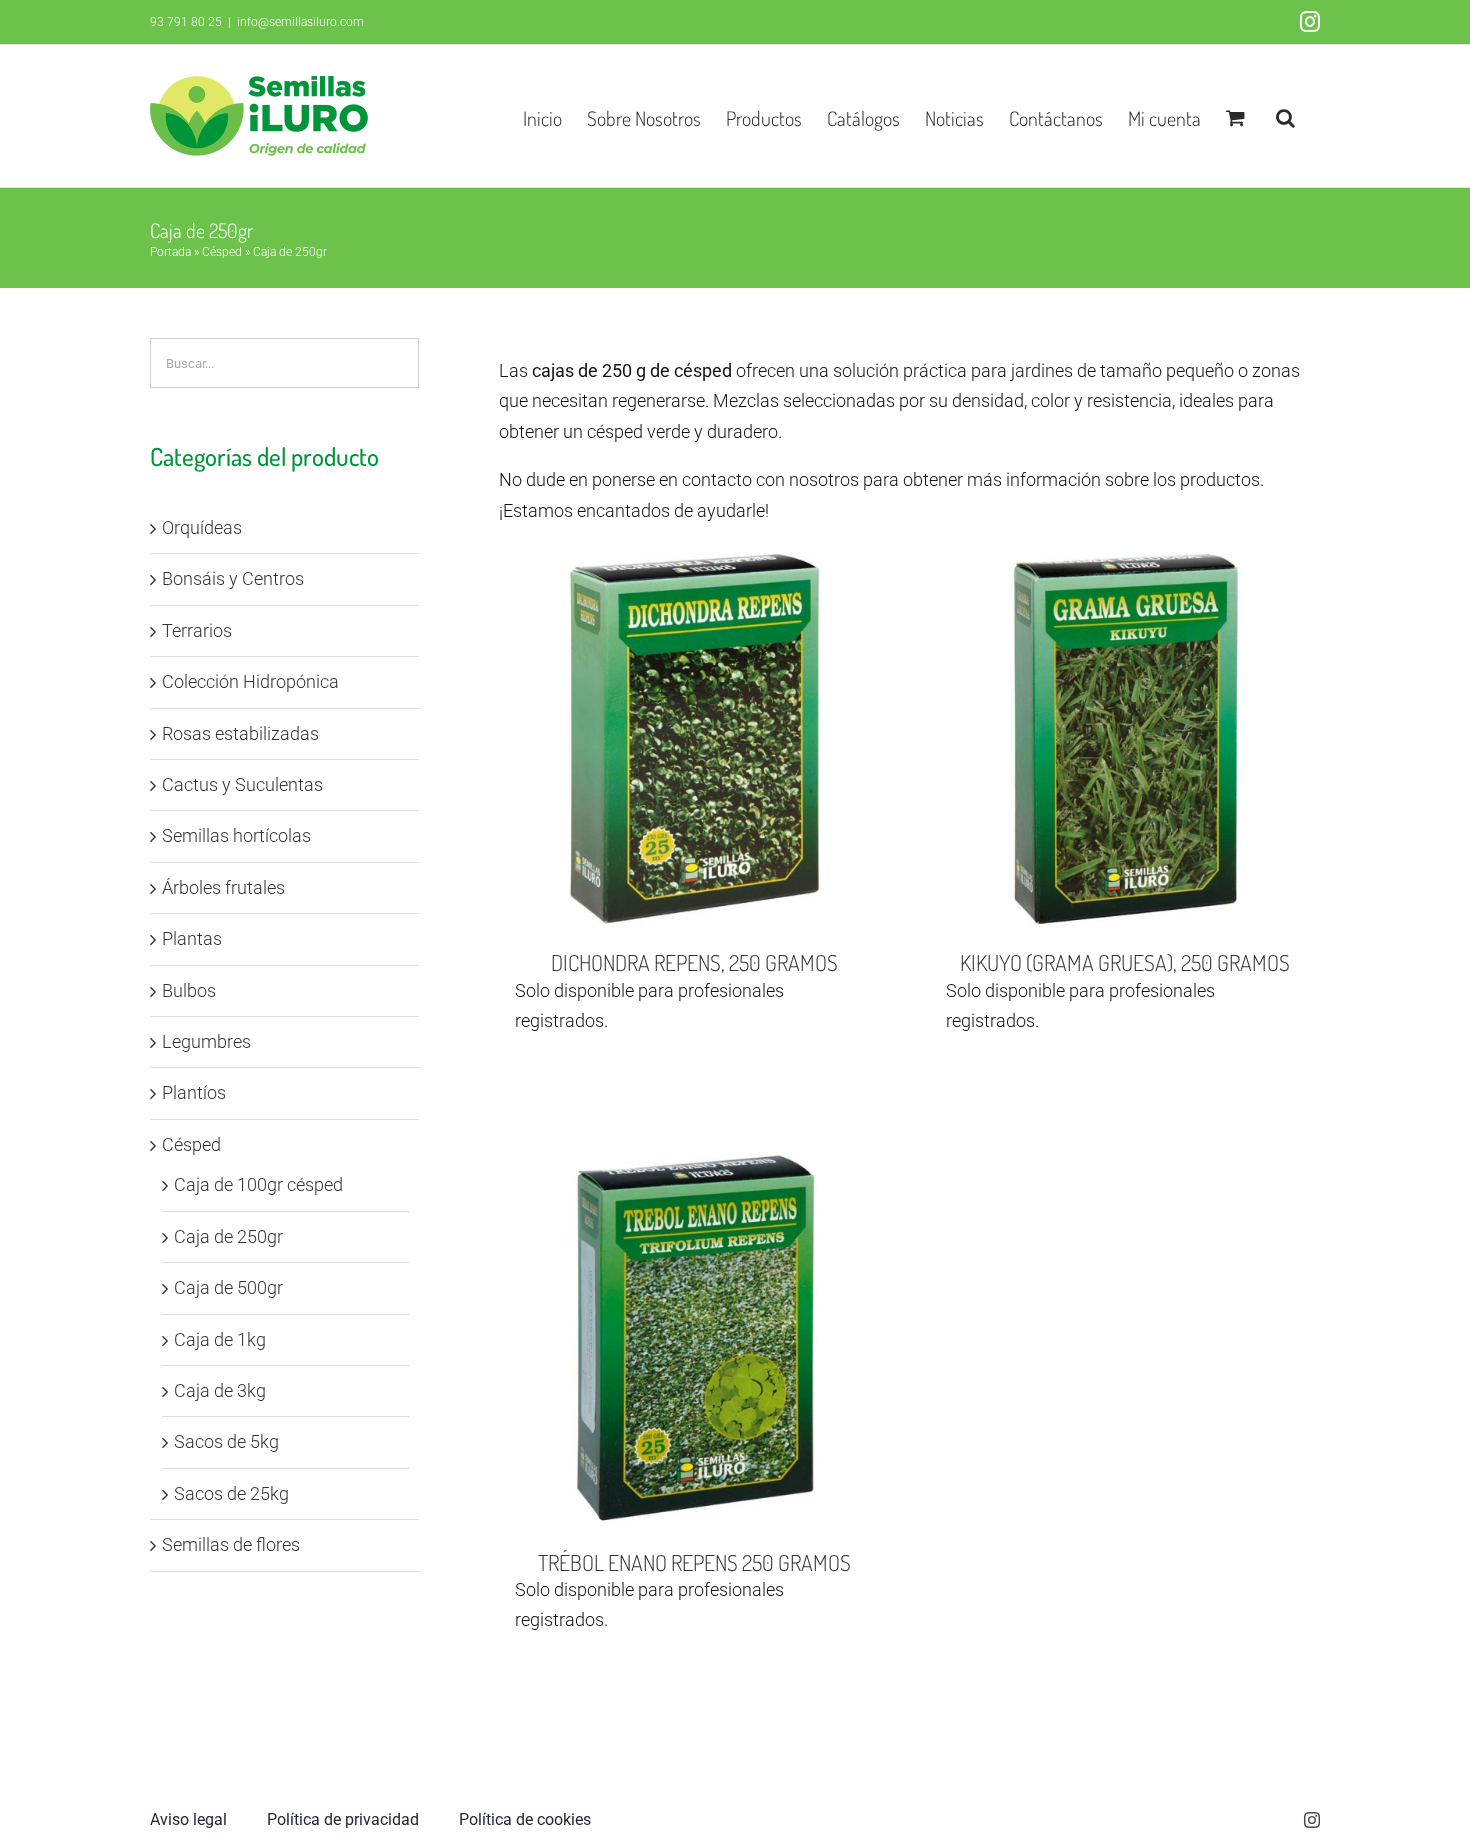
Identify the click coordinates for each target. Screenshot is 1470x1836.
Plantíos (194, 1092)
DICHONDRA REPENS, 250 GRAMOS (694, 962)
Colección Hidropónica (250, 681)
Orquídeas (202, 527)
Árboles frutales (223, 887)
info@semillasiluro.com (300, 22)
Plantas (192, 938)
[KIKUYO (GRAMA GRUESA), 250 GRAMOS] (1125, 739)
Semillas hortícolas (236, 835)
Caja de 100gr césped (258, 1184)
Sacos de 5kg (226, 1441)
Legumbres (206, 1041)
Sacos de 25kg (231, 1493)
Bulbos (189, 990)
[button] (1285, 116)
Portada (170, 252)
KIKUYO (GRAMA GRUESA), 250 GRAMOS (1125, 962)
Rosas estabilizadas (240, 733)
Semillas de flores (231, 1544)
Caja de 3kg (220, 1390)
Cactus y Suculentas (242, 784)
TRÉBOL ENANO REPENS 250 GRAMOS (694, 1562)
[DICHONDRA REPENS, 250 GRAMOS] (694, 739)
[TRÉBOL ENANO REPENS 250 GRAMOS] (694, 1338)
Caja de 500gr (228, 1287)
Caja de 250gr (228, 1236)
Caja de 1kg (220, 1339)
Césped (222, 252)
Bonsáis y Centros (233, 578)
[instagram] (1312, 1820)
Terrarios (197, 630)
